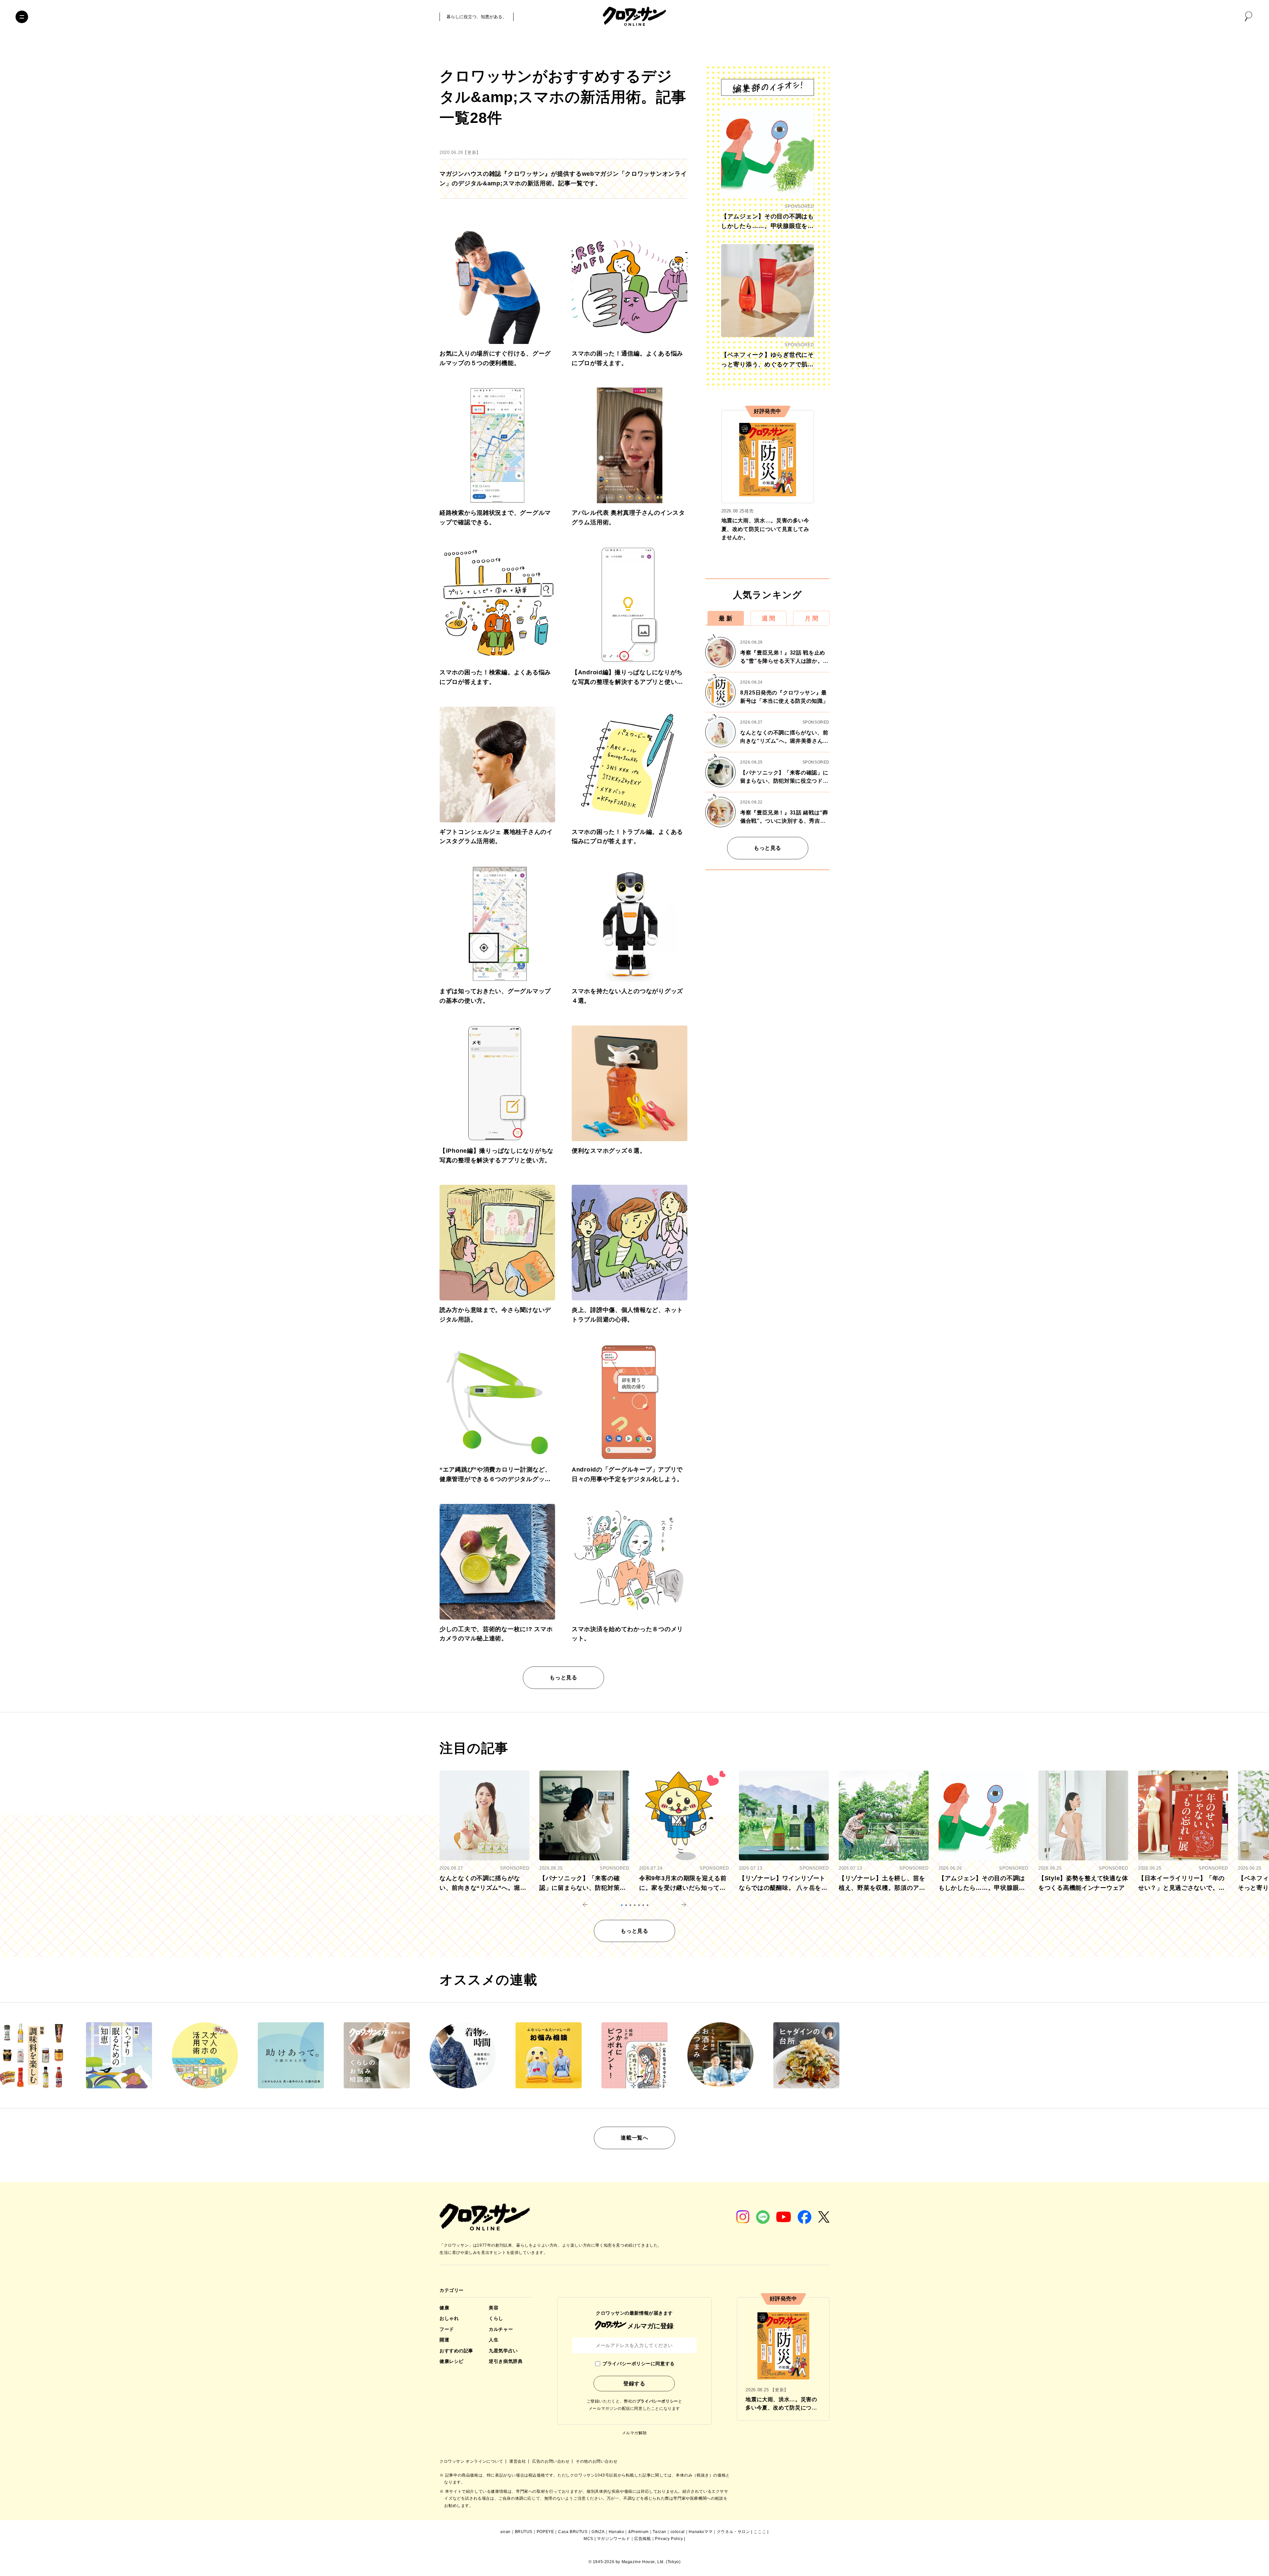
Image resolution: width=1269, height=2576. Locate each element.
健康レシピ (452, 2361)
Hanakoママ (701, 2532)
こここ (760, 2532)
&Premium (638, 2532)
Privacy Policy (669, 2539)
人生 (494, 2340)
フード (447, 2329)
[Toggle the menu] (22, 17)
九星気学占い (503, 2351)
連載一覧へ (634, 2138)
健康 (444, 2308)
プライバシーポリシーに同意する (638, 2364)
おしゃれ (449, 2318)
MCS (588, 2539)
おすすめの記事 (456, 2351)
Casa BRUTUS (573, 2532)
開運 (444, 2340)
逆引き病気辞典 (506, 2361)
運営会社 (518, 2461)
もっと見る (563, 1678)
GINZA (598, 2532)
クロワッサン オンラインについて (472, 2461)
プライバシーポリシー (657, 2401)
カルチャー (501, 2329)
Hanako (616, 2532)
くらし (496, 2318)
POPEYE (545, 2532)
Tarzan (659, 2532)
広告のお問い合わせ (551, 2461)
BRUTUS (524, 2532)
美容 (494, 2308)
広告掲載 (642, 2539)
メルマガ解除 (634, 2433)
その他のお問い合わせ (596, 2461)
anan (505, 2532)
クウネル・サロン (733, 2532)
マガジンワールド (614, 2539)
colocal (678, 2532)
